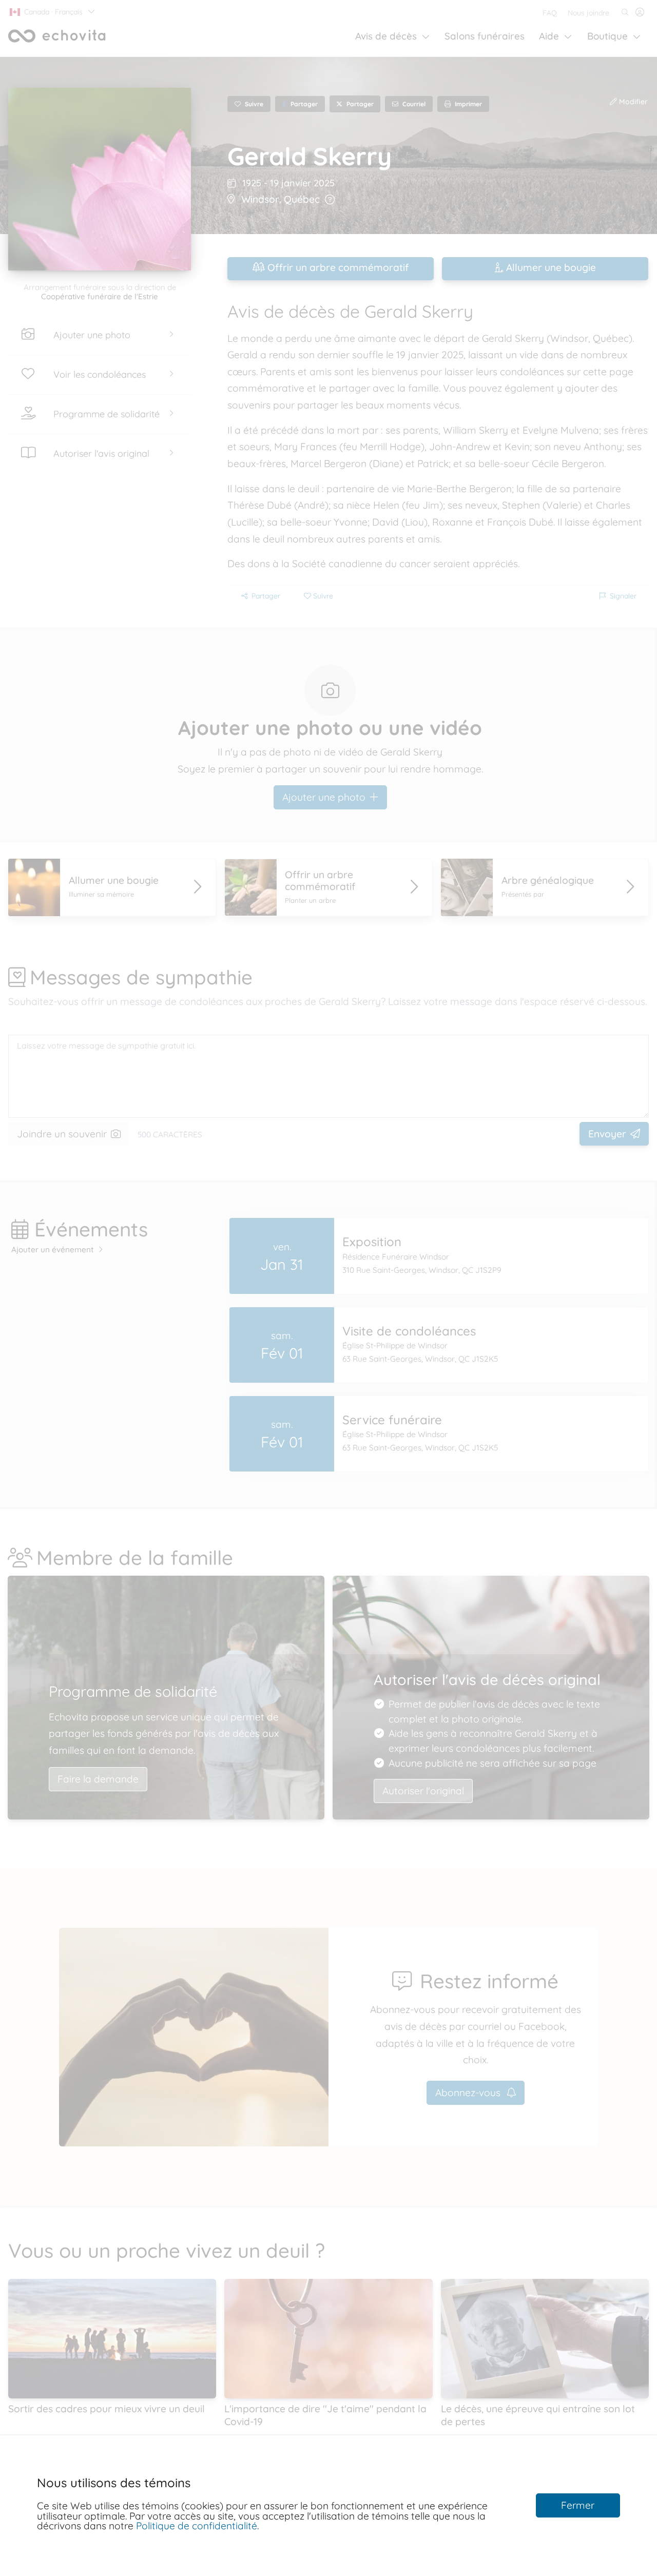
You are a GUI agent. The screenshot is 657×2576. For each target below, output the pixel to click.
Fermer (578, 2505)
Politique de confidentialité (197, 2526)
